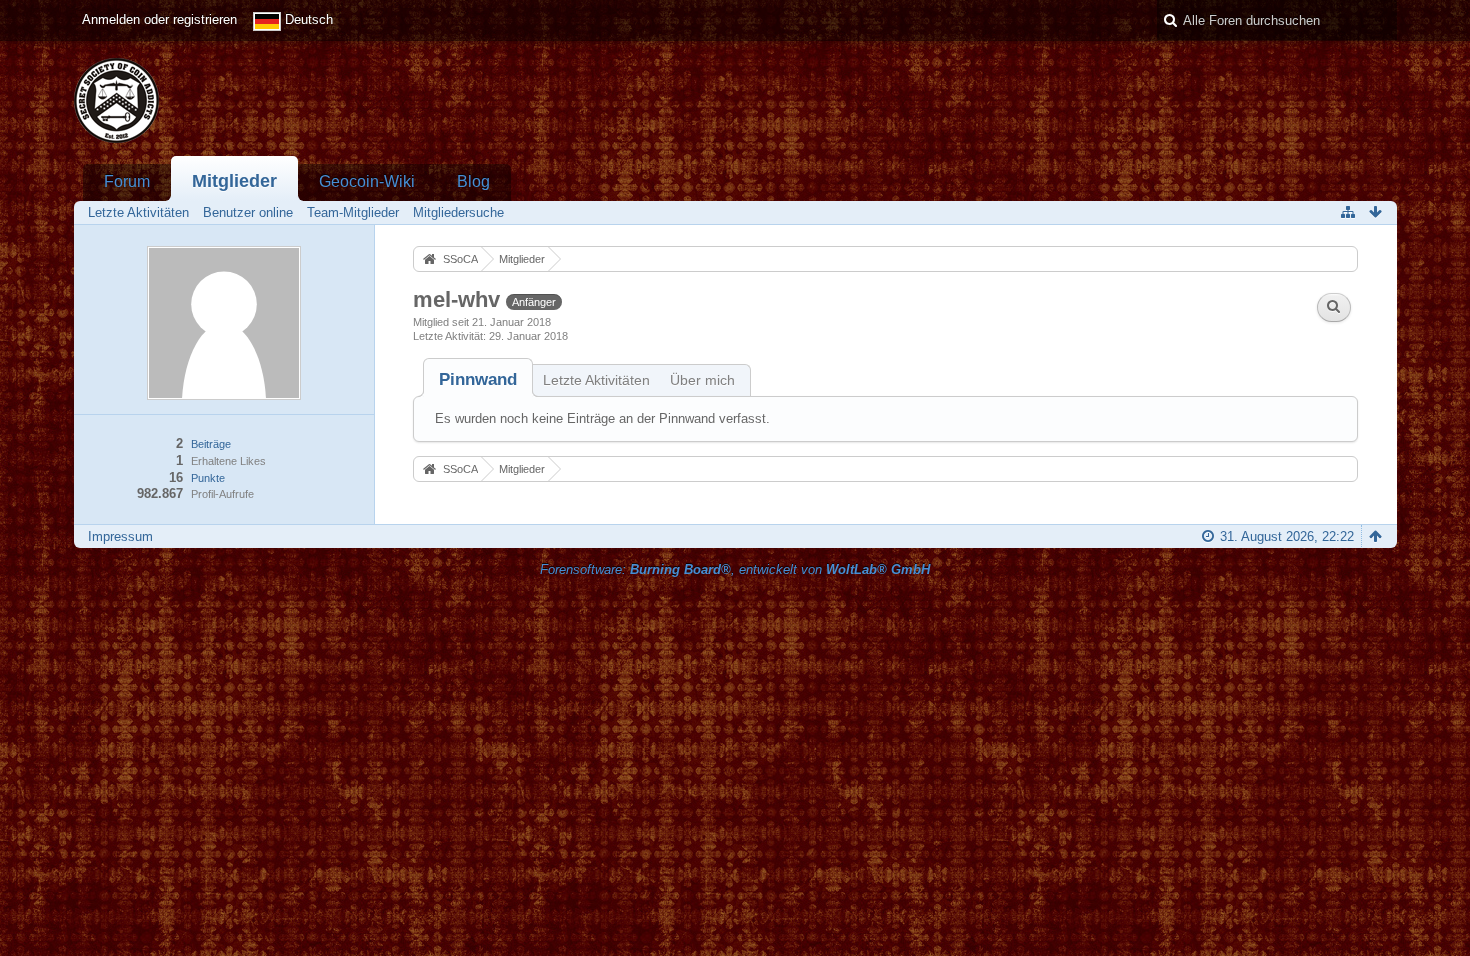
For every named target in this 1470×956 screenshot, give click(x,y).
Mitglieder (234, 181)
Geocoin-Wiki (367, 181)
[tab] (478, 379)
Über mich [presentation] (702, 380)
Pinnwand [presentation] (478, 379)
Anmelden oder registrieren (159, 19)
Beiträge (211, 444)
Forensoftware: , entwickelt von (735, 569)
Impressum (120, 536)
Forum (127, 181)
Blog (473, 181)
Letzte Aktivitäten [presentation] (596, 380)
